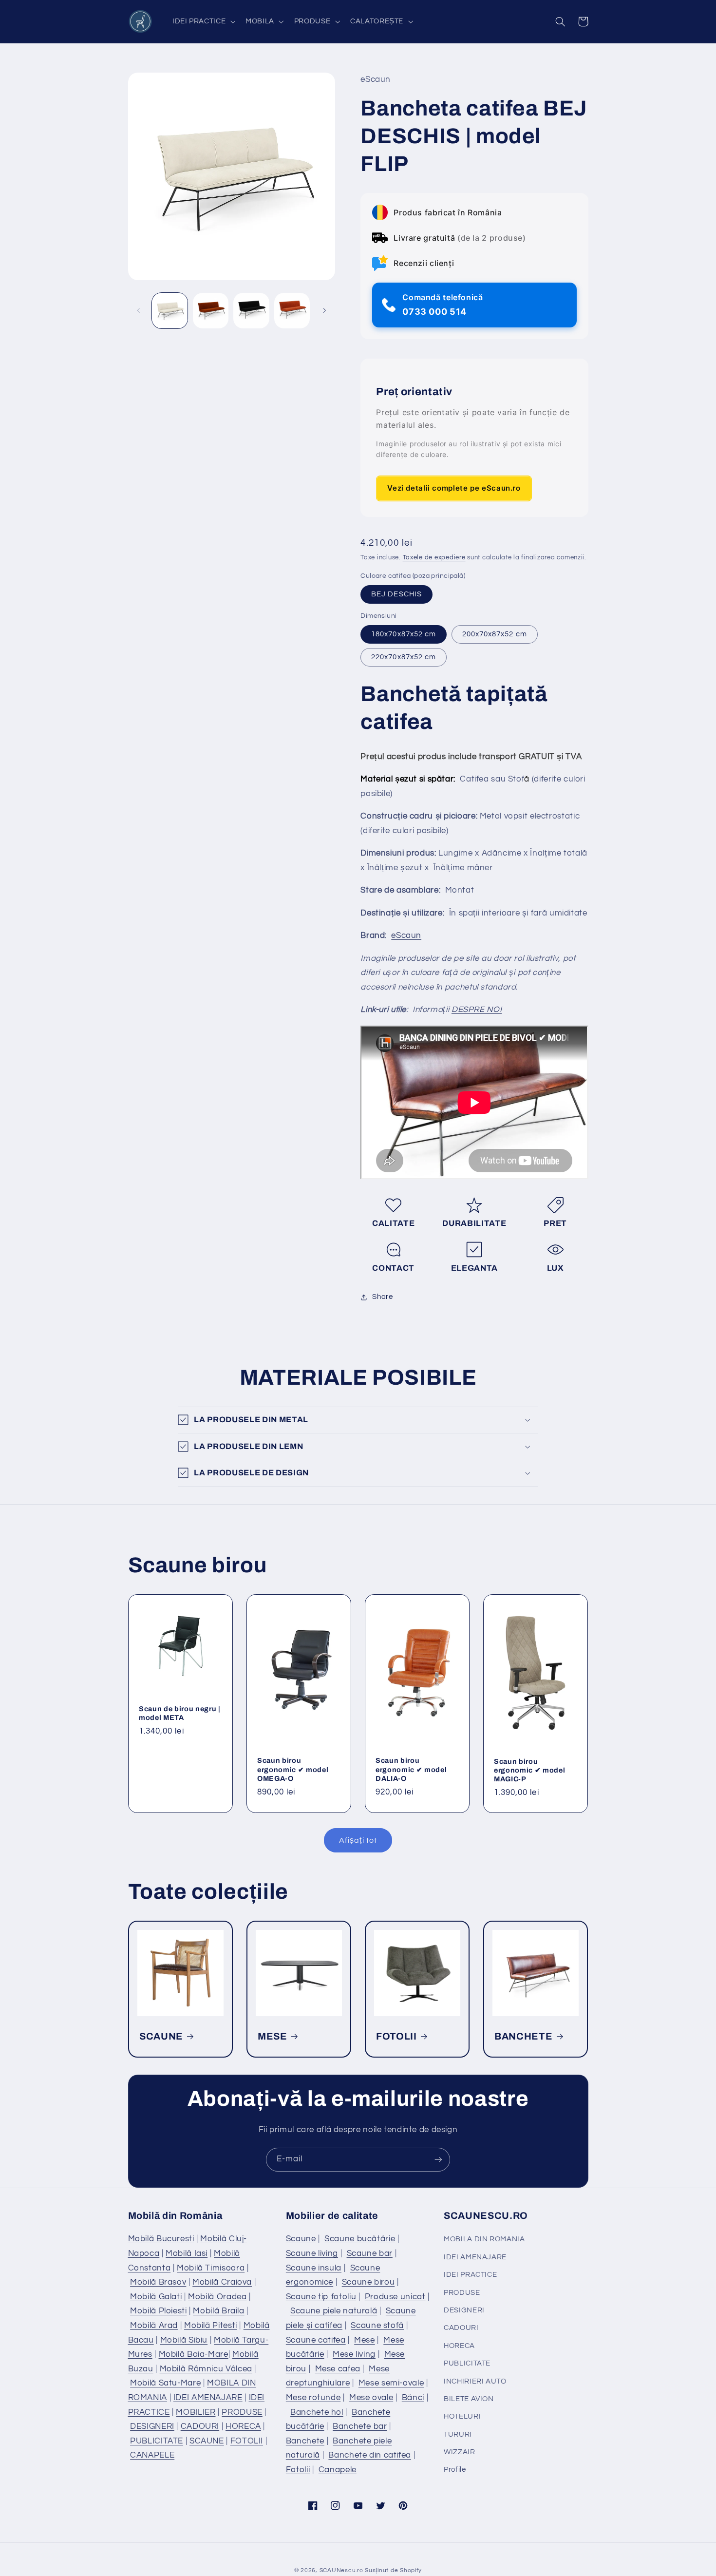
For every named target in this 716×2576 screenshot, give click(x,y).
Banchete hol (317, 2412)
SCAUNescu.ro (341, 2570)
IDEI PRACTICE (470, 2275)
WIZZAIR (459, 2452)
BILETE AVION (469, 2399)
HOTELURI (462, 2416)
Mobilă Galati (156, 2297)
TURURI (458, 2434)
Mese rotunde (313, 2398)
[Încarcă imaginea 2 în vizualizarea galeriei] (211, 311)
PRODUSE (242, 2412)
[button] (203, 21)
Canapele (338, 2470)
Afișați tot (358, 1840)
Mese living (354, 2354)
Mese (365, 2340)
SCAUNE (161, 2036)
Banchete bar (360, 2426)
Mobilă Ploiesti (158, 2311)
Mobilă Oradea (217, 2297)
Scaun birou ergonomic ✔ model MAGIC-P (529, 1770)
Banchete (305, 2441)
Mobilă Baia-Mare (194, 2354)
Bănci (413, 2398)
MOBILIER (196, 2412)
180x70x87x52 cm (404, 634)
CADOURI (200, 2426)
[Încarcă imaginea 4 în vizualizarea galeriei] (292, 311)
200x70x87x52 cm (495, 634)
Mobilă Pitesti (211, 2326)
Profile (455, 2470)
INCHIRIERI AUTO (475, 2381)
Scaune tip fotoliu (321, 2297)
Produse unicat (395, 2297)
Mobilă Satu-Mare (165, 2383)
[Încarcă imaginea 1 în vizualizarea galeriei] (170, 311)
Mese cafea (338, 2369)
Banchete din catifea (370, 2455)
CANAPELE (152, 2455)
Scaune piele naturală (334, 2311)
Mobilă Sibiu (184, 2340)
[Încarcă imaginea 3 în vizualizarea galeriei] (251, 311)
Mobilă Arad (154, 2326)
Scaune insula (314, 2268)
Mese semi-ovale (391, 2383)
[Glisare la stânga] (139, 310)
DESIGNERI (152, 2426)
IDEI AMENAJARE (208, 2398)
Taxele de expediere (434, 558)
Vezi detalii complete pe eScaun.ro (454, 488)
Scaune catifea (316, 2340)
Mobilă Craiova (222, 2282)
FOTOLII (396, 2036)
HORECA (243, 2426)
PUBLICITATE (157, 2441)
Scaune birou (368, 2282)
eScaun (406, 935)
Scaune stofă (377, 2326)
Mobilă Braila (218, 2311)
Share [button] (382, 1297)
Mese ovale (371, 2398)
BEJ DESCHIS (396, 594)
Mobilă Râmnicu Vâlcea (206, 2369)
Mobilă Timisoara (211, 2268)
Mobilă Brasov (158, 2282)
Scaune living (312, 2253)
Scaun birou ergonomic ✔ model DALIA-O (411, 1770)
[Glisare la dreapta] (324, 310)
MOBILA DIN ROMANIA (484, 2239)
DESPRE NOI (477, 1010)
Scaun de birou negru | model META (180, 1713)
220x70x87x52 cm (404, 657)
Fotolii (298, 2470)
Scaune (301, 2239)
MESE (273, 2036)
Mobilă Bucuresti (161, 2239)
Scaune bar (370, 2253)
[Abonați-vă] (438, 2160)
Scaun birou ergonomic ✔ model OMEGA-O (293, 1770)
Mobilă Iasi (187, 2253)
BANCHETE (523, 2036)
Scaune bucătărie (360, 2239)
